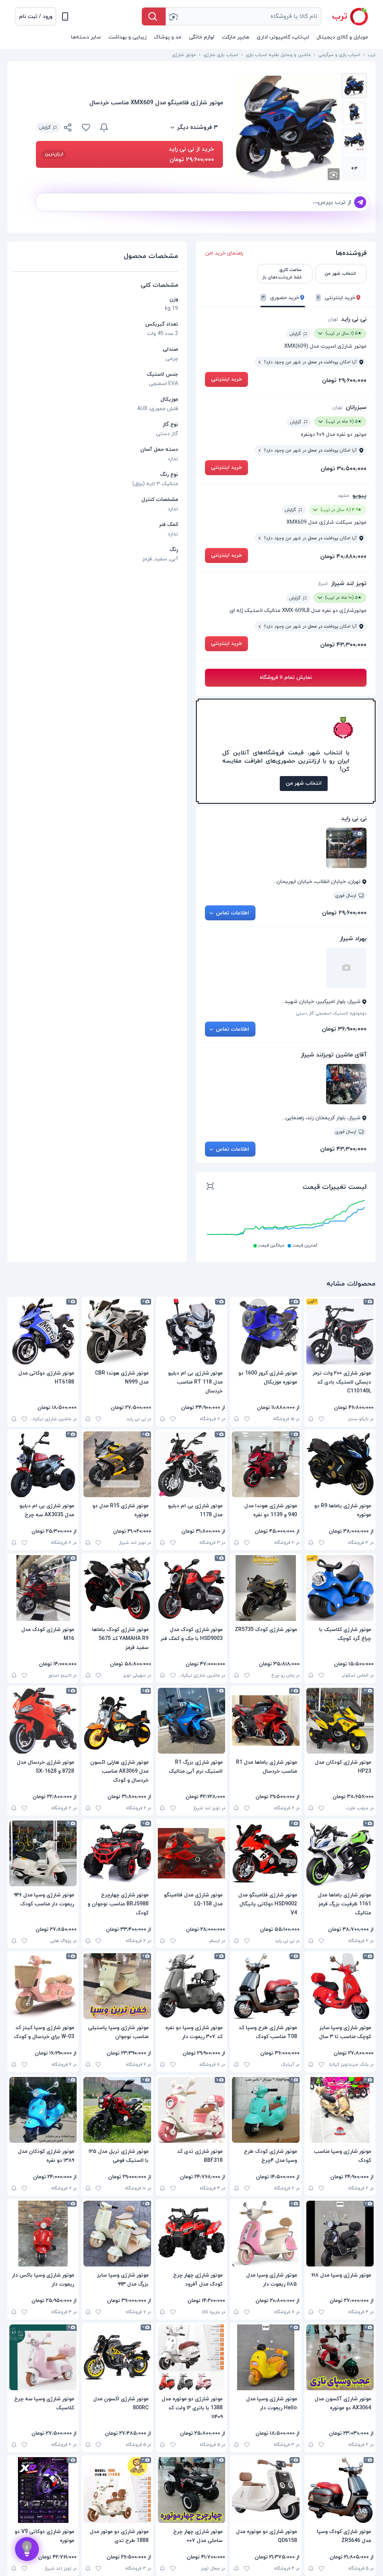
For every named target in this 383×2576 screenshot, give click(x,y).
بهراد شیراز (353, 939)
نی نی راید (354, 319)
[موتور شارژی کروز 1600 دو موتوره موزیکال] (266, 1332)
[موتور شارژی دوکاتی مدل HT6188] (43, 1332)
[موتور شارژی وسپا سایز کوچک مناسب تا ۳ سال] (340, 1986)
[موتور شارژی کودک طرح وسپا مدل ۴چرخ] (266, 2110)
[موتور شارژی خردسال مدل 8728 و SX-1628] (43, 1721)
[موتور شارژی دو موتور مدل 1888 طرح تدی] (117, 2490)
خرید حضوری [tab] (281, 298)
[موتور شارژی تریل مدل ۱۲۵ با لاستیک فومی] (117, 2110)
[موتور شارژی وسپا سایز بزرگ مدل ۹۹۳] (117, 2234)
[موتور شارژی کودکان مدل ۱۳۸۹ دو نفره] (43, 2110)
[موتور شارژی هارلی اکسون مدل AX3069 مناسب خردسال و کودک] (117, 1721)
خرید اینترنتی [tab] (336, 298)
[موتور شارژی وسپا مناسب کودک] (340, 2110)
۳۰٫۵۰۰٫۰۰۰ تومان (344, 469)
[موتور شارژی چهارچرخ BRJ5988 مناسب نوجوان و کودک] (117, 1853)
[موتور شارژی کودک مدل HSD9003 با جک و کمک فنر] (191, 1588)
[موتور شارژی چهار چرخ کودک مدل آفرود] (191, 2234)
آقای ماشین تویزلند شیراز (334, 1055)
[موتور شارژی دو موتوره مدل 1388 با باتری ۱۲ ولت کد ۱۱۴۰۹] (191, 2357)
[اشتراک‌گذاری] (68, 129)
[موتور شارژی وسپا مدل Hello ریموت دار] (266, 2357)
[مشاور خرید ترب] (27, 2549)
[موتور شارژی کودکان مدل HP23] (340, 1721)
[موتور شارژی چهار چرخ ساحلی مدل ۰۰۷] (191, 2490)
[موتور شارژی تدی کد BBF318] (191, 2110)
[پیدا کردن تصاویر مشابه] (334, 174)
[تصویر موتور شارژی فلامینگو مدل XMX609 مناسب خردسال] (354, 86)
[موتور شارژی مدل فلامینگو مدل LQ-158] (191, 1853)
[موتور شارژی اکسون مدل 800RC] (117, 2357)
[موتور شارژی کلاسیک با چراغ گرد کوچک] (340, 1588)
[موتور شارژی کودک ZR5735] (266, 1588)
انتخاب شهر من (304, 783)
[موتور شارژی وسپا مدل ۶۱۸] (340, 2234)
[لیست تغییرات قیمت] (210, 1187)
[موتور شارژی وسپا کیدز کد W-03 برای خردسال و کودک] (43, 1986)
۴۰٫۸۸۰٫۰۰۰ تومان (343, 557)
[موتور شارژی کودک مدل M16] (43, 1588)
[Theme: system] (65, 16)
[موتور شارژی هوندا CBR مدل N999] (117, 1332)
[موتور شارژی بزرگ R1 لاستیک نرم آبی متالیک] (191, 1721)
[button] (36, 16)
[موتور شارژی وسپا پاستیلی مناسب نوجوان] (117, 1986)
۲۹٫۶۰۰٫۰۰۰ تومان (344, 381)
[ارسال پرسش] (360, 202)
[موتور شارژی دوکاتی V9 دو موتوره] (43, 2490)
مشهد (344, 496)
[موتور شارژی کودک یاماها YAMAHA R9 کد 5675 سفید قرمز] (117, 1588)
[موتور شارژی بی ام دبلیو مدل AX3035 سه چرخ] (43, 1464)
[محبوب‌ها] (86, 127)
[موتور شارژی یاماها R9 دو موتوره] (340, 1464)
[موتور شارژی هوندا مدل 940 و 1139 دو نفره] (266, 1464)
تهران (333, 319)
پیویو (359, 496)
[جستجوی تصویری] (173, 16)
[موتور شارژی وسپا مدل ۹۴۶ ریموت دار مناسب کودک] (43, 1853)
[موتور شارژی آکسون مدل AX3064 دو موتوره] (340, 2357)
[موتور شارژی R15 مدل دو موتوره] (117, 1464)
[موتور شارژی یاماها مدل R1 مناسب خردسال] (266, 1721)
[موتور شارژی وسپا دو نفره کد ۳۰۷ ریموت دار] (191, 1986)
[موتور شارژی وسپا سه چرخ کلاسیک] (43, 2357)
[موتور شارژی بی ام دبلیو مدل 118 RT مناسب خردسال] (191, 1332)
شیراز (323, 584)
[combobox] (243, 16)
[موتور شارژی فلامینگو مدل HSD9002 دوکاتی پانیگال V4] (266, 1853)
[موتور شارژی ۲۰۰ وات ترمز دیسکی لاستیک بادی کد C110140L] (340, 1332)
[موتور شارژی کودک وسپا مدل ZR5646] (340, 2490)
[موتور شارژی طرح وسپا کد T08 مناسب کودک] (266, 1986)
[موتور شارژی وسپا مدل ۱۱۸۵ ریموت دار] (266, 2234)
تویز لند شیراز (349, 584)
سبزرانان (356, 407)
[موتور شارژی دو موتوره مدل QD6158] (266, 2490)
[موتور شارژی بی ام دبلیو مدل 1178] (191, 1464)
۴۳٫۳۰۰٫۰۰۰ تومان (343, 645)
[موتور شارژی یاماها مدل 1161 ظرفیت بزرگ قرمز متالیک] (340, 1853)
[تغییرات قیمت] (104, 127)
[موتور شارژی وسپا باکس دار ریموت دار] (43, 2234)
